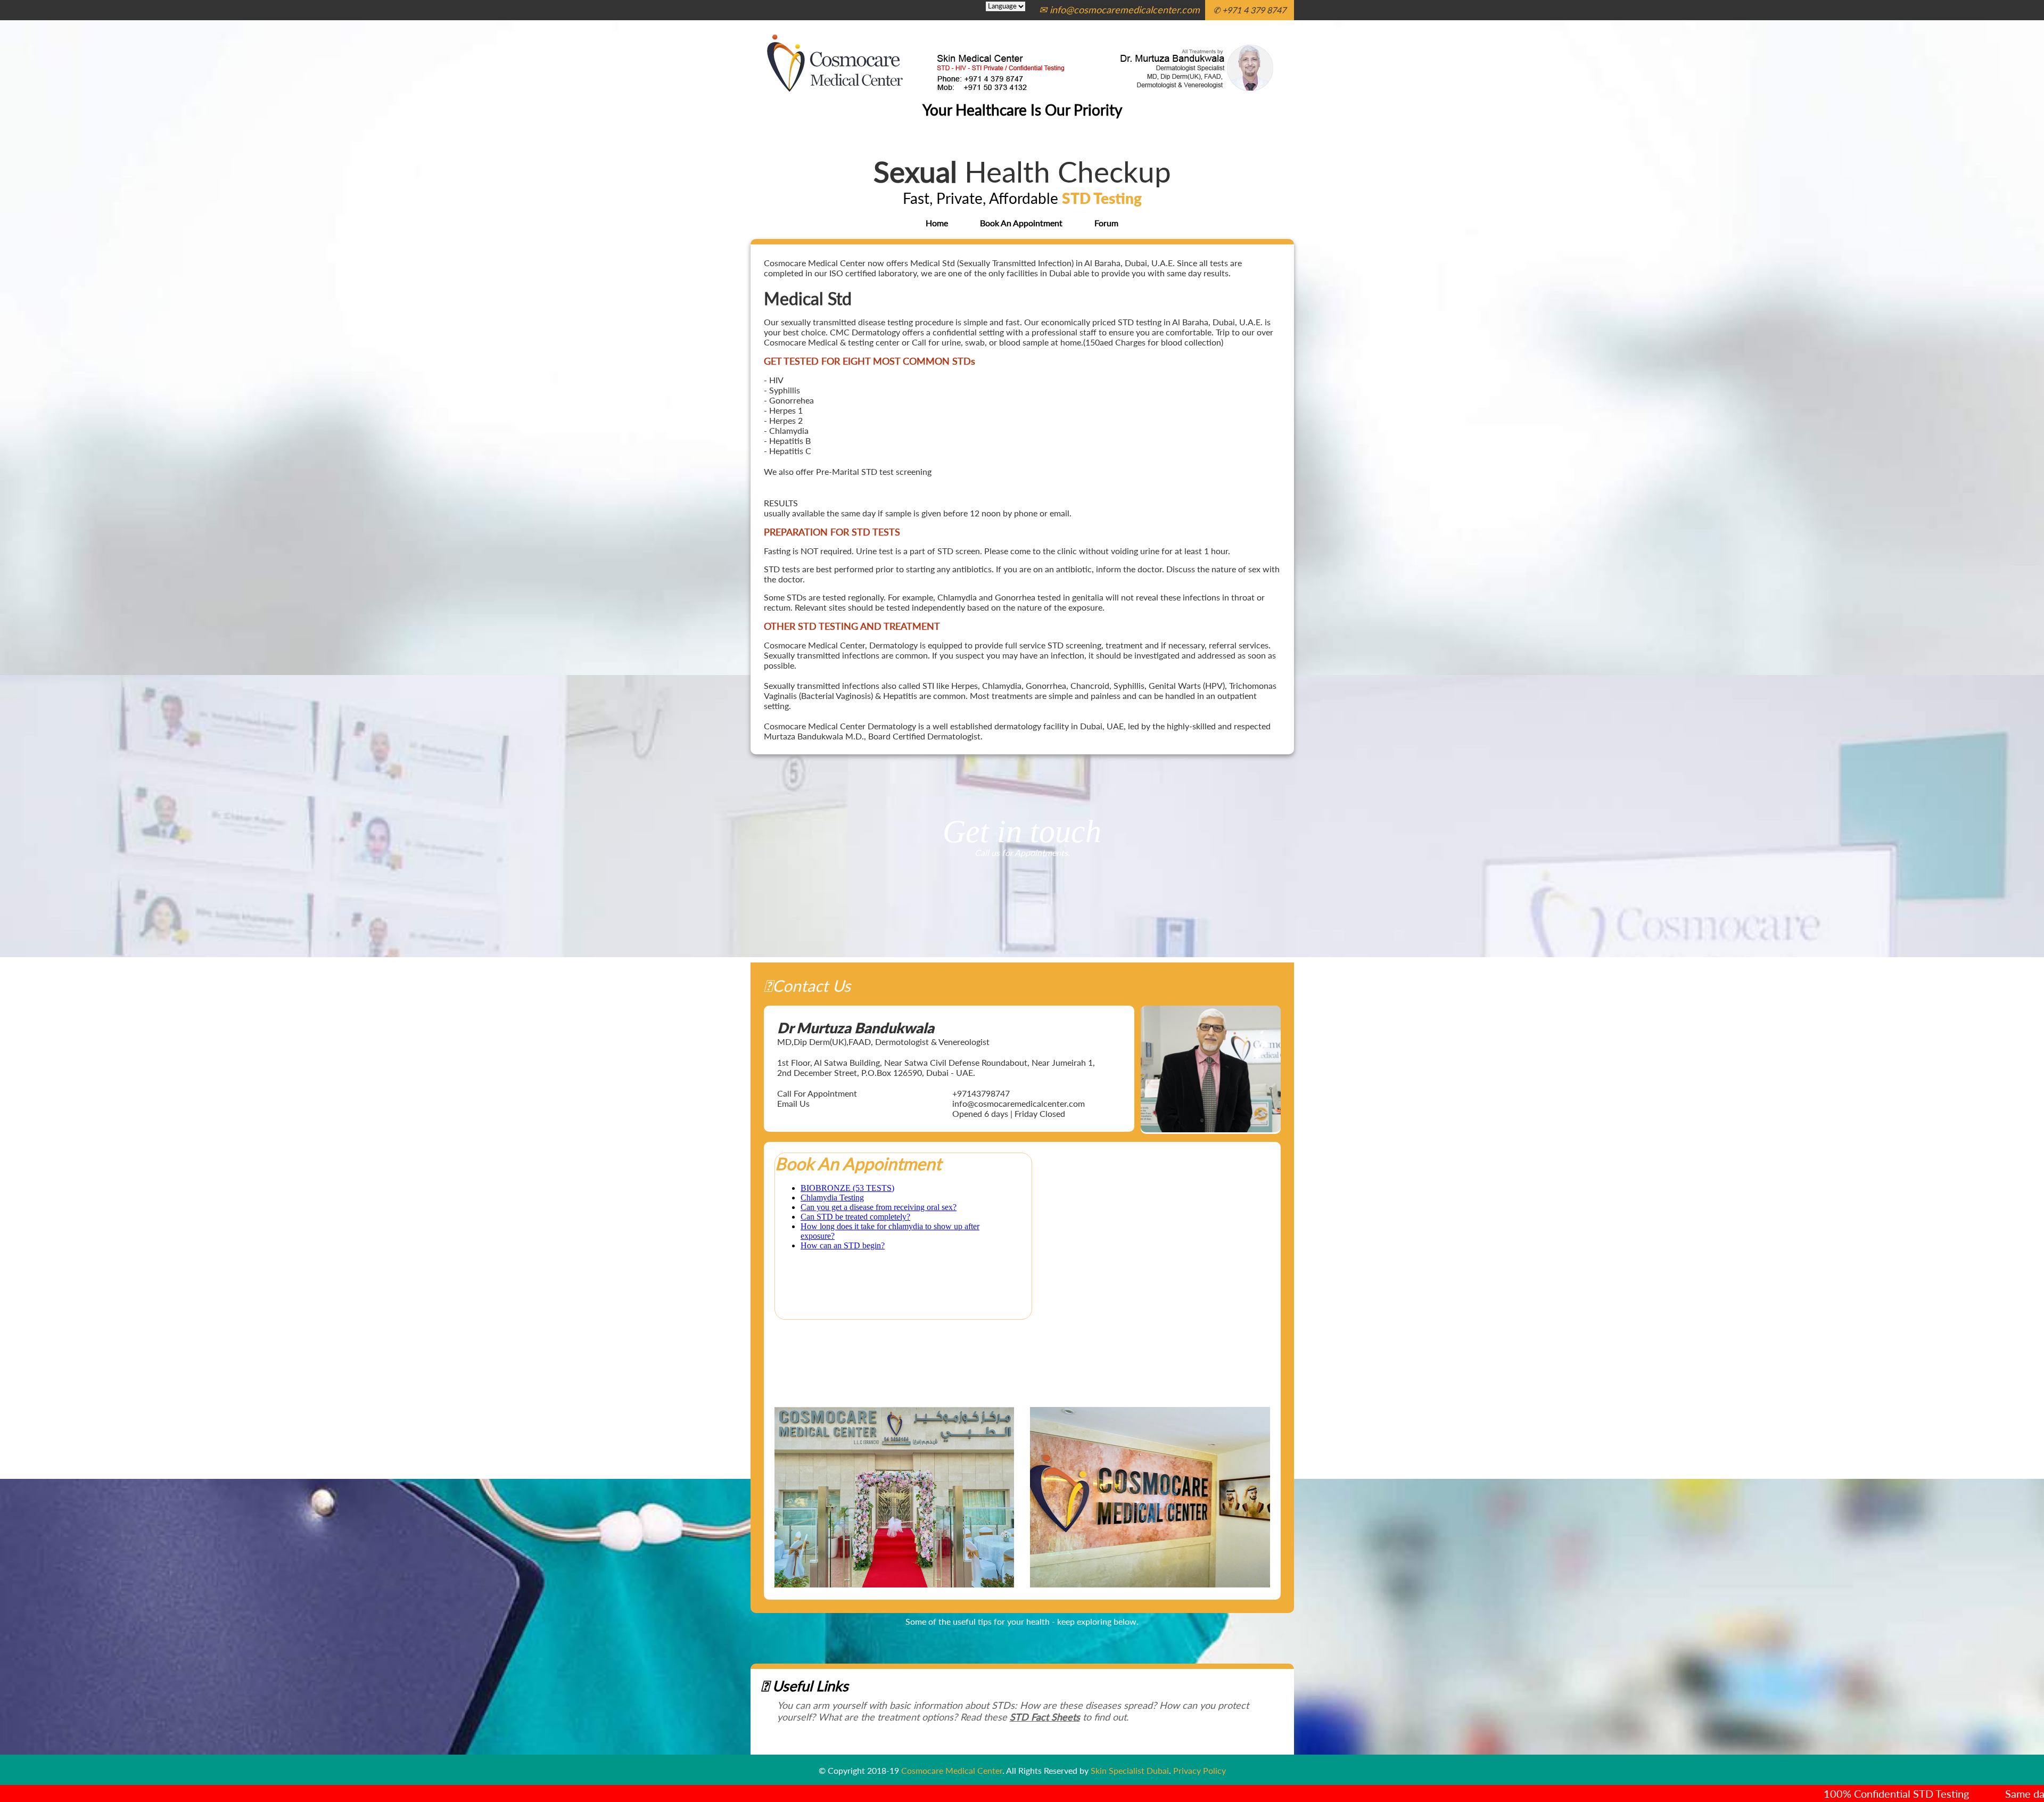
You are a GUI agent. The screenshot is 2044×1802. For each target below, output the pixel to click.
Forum (1106, 223)
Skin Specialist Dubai (1130, 1770)
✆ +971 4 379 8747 (1250, 10)
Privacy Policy (1200, 1770)
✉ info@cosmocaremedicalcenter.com (1119, 10)
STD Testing (1102, 198)
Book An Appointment (1021, 223)
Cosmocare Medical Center (952, 1770)
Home (937, 223)
